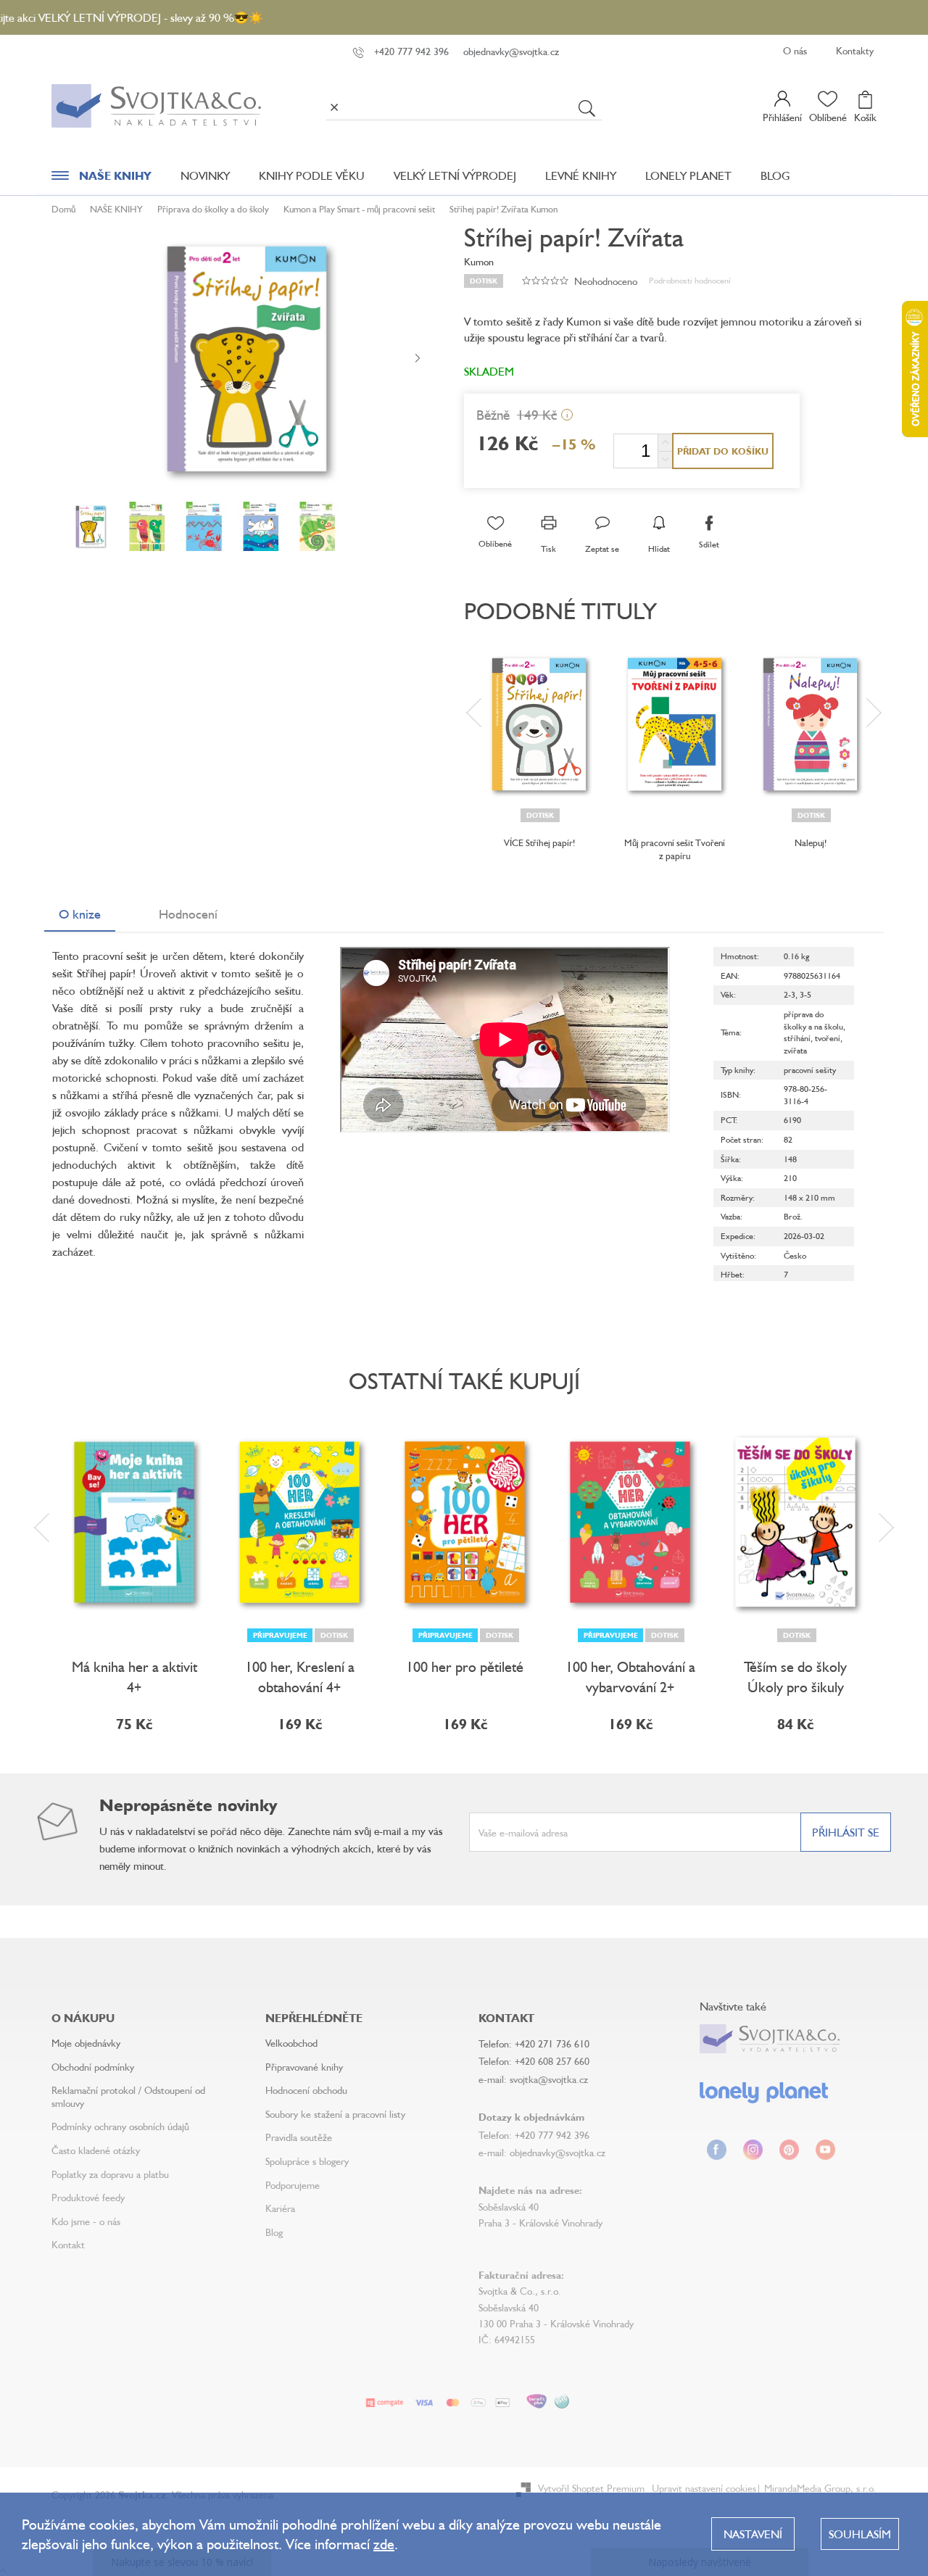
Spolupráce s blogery (307, 2161)
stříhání (797, 1038)
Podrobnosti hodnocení (690, 280)
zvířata (795, 1050)
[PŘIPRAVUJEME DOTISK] (299, 1523)
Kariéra (280, 2208)
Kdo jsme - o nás (86, 2221)
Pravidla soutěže (299, 2137)
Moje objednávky (86, 2043)
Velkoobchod (291, 2043)
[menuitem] (101, 179)
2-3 (790, 994)
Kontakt (68, 2244)
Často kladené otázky (96, 2150)
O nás (795, 50)
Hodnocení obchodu (306, 2090)
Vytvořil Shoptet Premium (591, 2488)
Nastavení (753, 2534)
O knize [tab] (80, 914)
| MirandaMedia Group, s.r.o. (816, 2488)
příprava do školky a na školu (813, 1020)
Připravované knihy (304, 2067)
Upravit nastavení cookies (704, 2488)
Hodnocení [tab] (188, 914)
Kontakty (855, 50)
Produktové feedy (88, 2197)
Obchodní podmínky (93, 2067)
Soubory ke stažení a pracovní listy (335, 2114)
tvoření (828, 1038)
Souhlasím (860, 2534)
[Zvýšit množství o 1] (665, 443)
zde (384, 2544)
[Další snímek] (418, 359)
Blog (274, 2232)
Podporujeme (293, 2185)
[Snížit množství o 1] (665, 459)
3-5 (805, 994)
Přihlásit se (846, 1832)
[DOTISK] (539, 724)
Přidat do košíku (723, 451)
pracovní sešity (810, 1070)
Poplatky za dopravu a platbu (110, 2174)
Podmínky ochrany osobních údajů (120, 2126)
